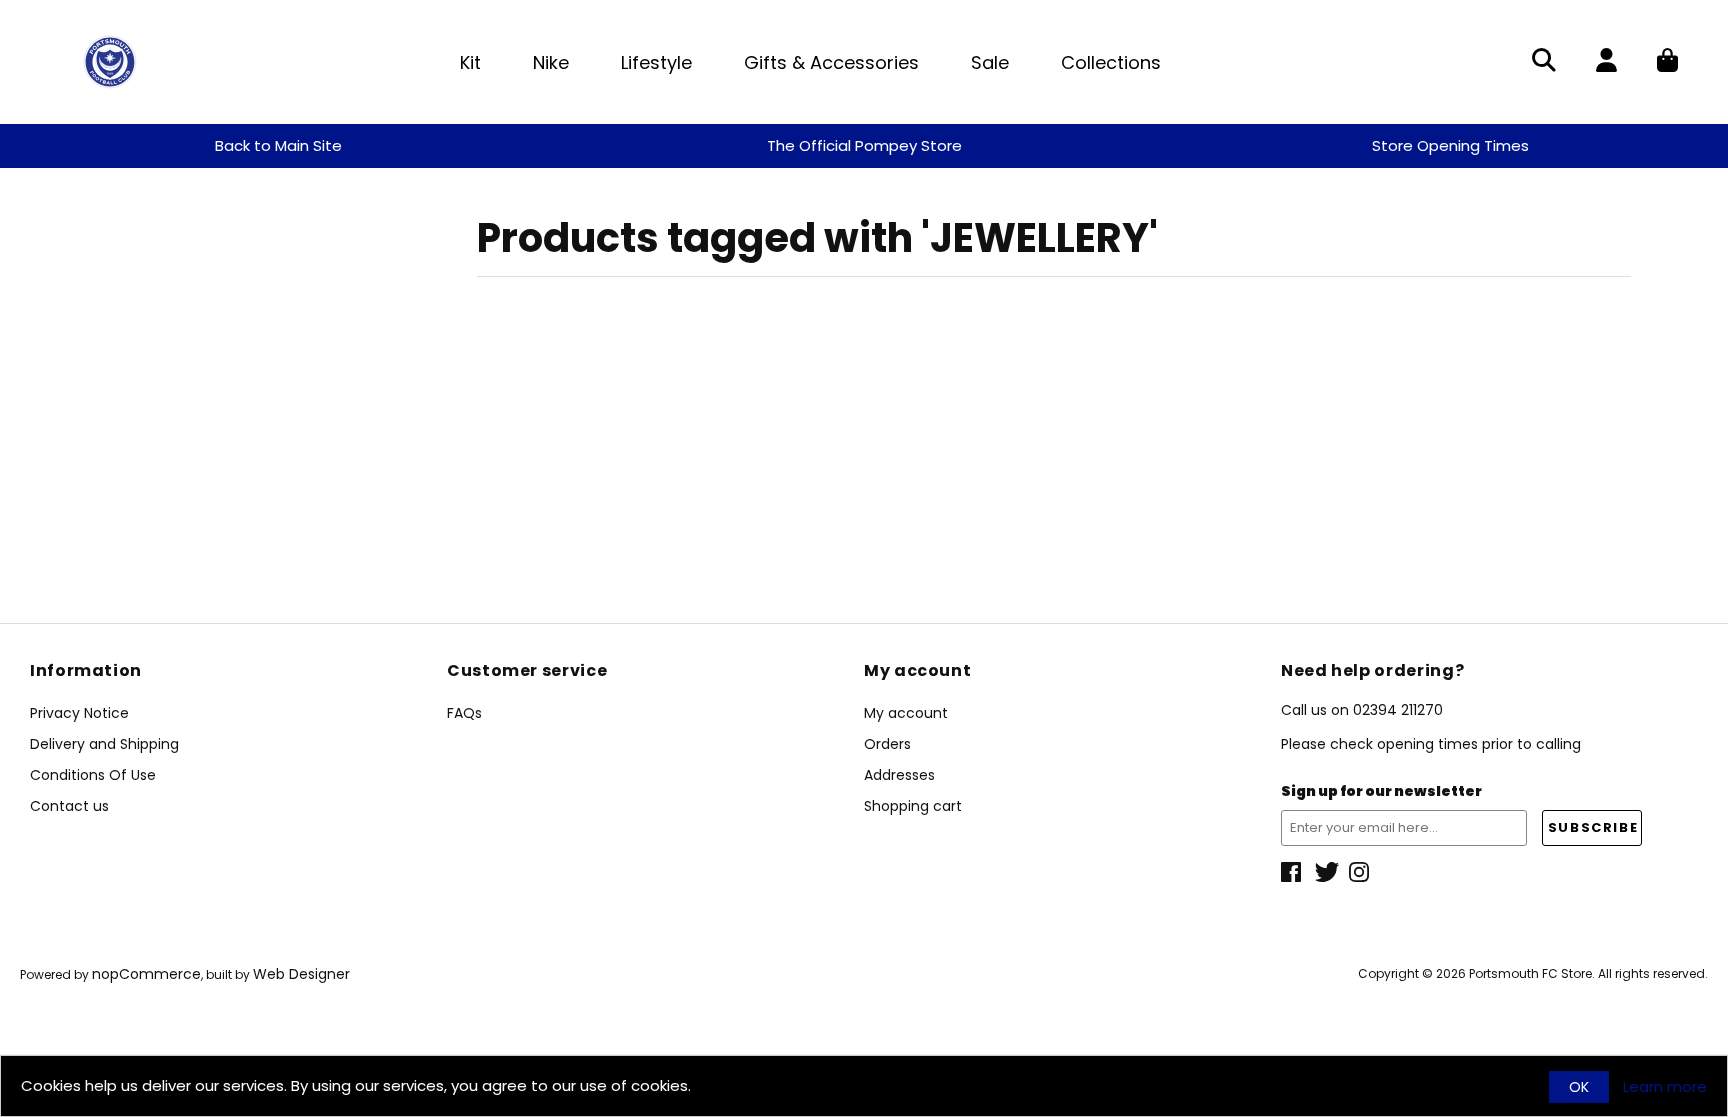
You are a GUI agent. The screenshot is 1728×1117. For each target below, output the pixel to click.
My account (906, 713)
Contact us (69, 806)
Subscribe (1593, 827)
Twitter (1327, 872)
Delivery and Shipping (104, 744)
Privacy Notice (79, 713)
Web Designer (301, 974)
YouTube (1361, 872)
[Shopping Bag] (1667, 62)
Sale (990, 62)
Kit (470, 62)
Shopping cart (913, 806)
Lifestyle (656, 62)
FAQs (464, 713)
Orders (887, 744)
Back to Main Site (278, 145)
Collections (1111, 62)
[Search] (1544, 62)
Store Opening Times (1450, 145)
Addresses (899, 775)
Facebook (1293, 872)
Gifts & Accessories (831, 62)
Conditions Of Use (93, 775)
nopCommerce (146, 974)
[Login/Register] (1606, 62)
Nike (551, 62)
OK (1579, 1087)
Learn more (1665, 1087)
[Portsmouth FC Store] (110, 60)
